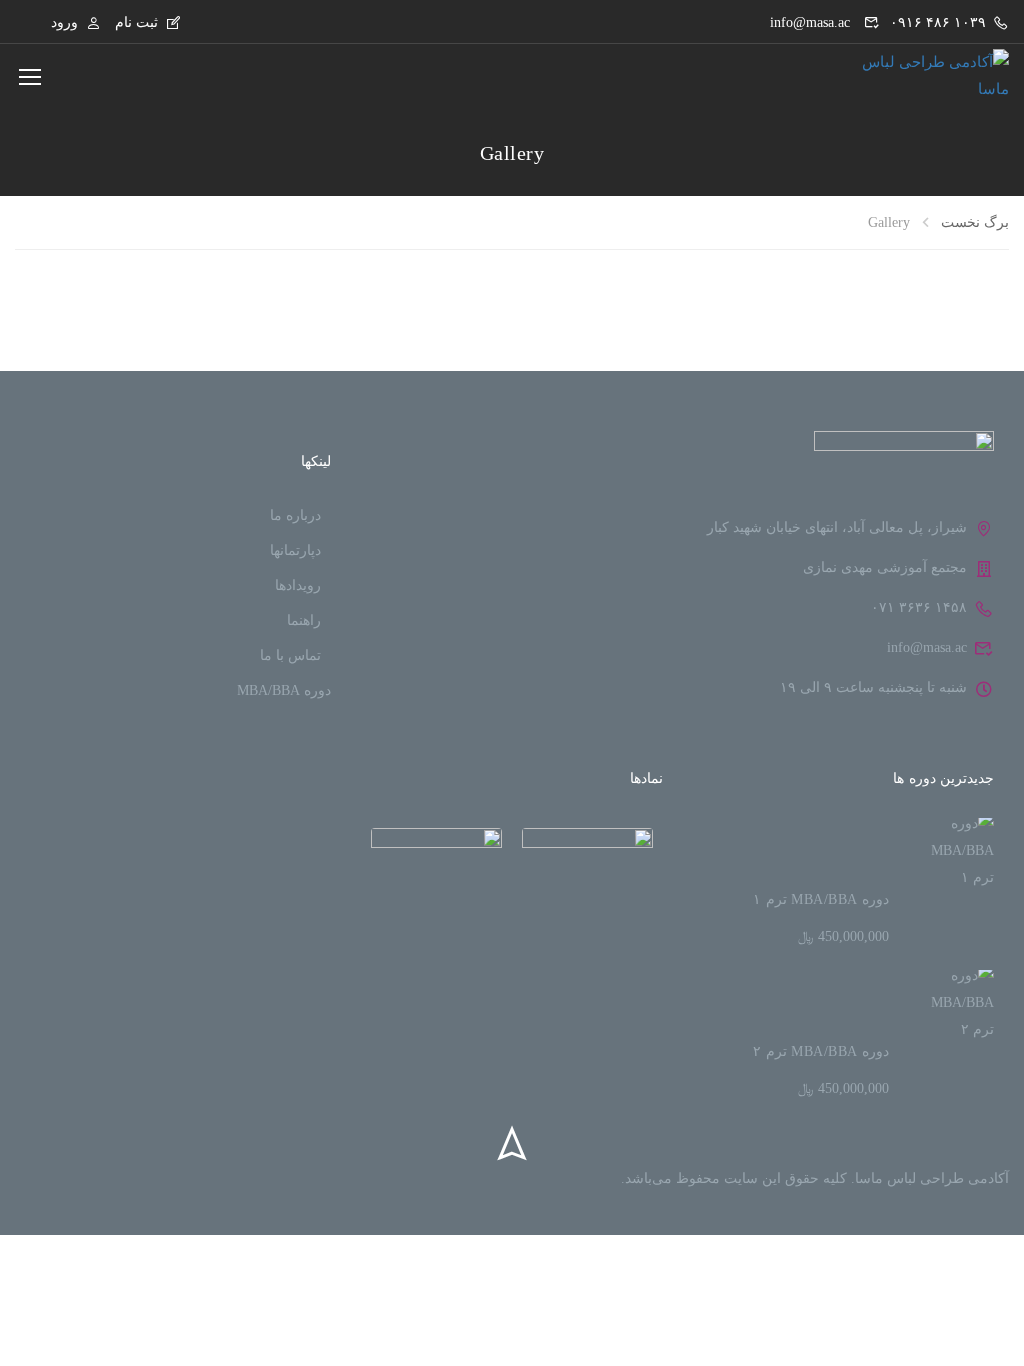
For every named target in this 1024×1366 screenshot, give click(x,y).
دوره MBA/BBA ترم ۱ (821, 899)
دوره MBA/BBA (284, 690)
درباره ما (295, 515)
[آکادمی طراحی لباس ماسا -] (919, 76)
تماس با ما (290, 655)
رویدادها (298, 585)
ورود (64, 22)
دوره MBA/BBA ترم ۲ (821, 1051)
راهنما (304, 620)
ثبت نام (136, 22)
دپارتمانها (295, 550)
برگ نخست (975, 222)
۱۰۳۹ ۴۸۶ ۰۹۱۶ (938, 22)
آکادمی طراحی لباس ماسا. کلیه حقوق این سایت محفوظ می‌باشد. (815, 1178)
